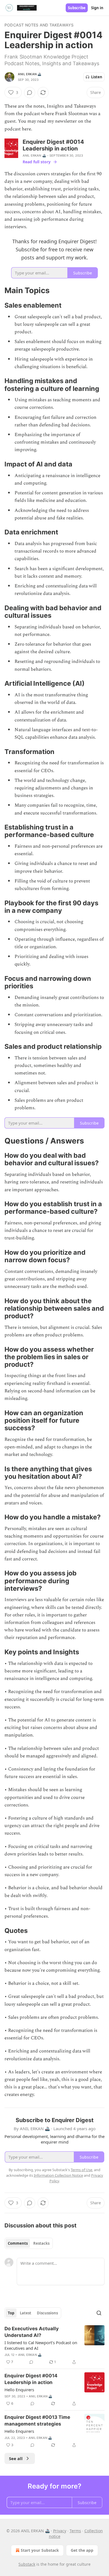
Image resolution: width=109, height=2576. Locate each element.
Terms (75, 2531)
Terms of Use (81, 2170)
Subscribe (77, 8)
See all (16, 2458)
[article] (54, 2345)
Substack (27, 2564)
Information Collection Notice (58, 2175)
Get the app (82, 2550)
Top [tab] (11, 2313)
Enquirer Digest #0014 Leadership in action (31, 2379)
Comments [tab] (18, 2243)
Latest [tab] (26, 2313)
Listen (97, 77)
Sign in (97, 8)
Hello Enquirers (19, 2390)
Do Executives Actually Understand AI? (32, 2332)
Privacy (60, 2531)
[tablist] (29, 2243)
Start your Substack (40, 2550)
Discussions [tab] (47, 2313)
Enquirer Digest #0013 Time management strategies (37, 2421)
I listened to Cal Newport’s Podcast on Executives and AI (41, 2345)
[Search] (99, 2313)
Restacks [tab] (41, 2243)
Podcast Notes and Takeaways (39, 25)
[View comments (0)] (30, 93)
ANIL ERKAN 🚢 (30, 74)
